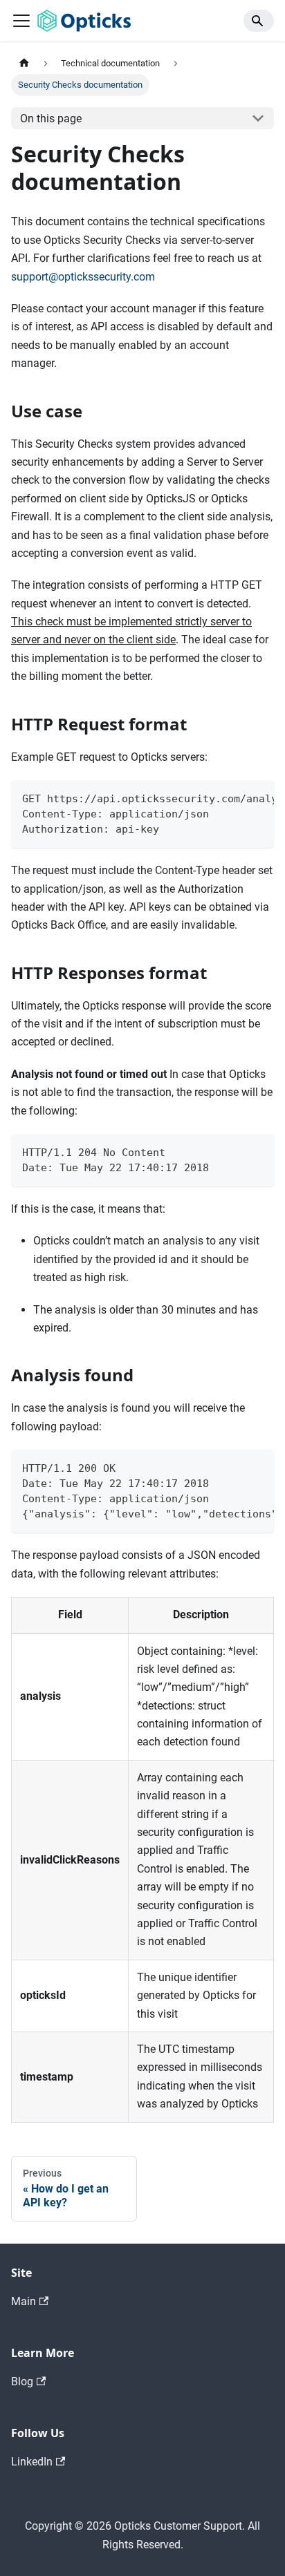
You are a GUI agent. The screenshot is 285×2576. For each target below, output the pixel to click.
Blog (22, 2381)
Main (24, 2301)
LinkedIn (32, 2462)
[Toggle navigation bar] (21, 21)
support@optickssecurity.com (83, 277)
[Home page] (24, 63)
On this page (51, 119)
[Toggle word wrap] (232, 797)
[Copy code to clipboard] (257, 797)
